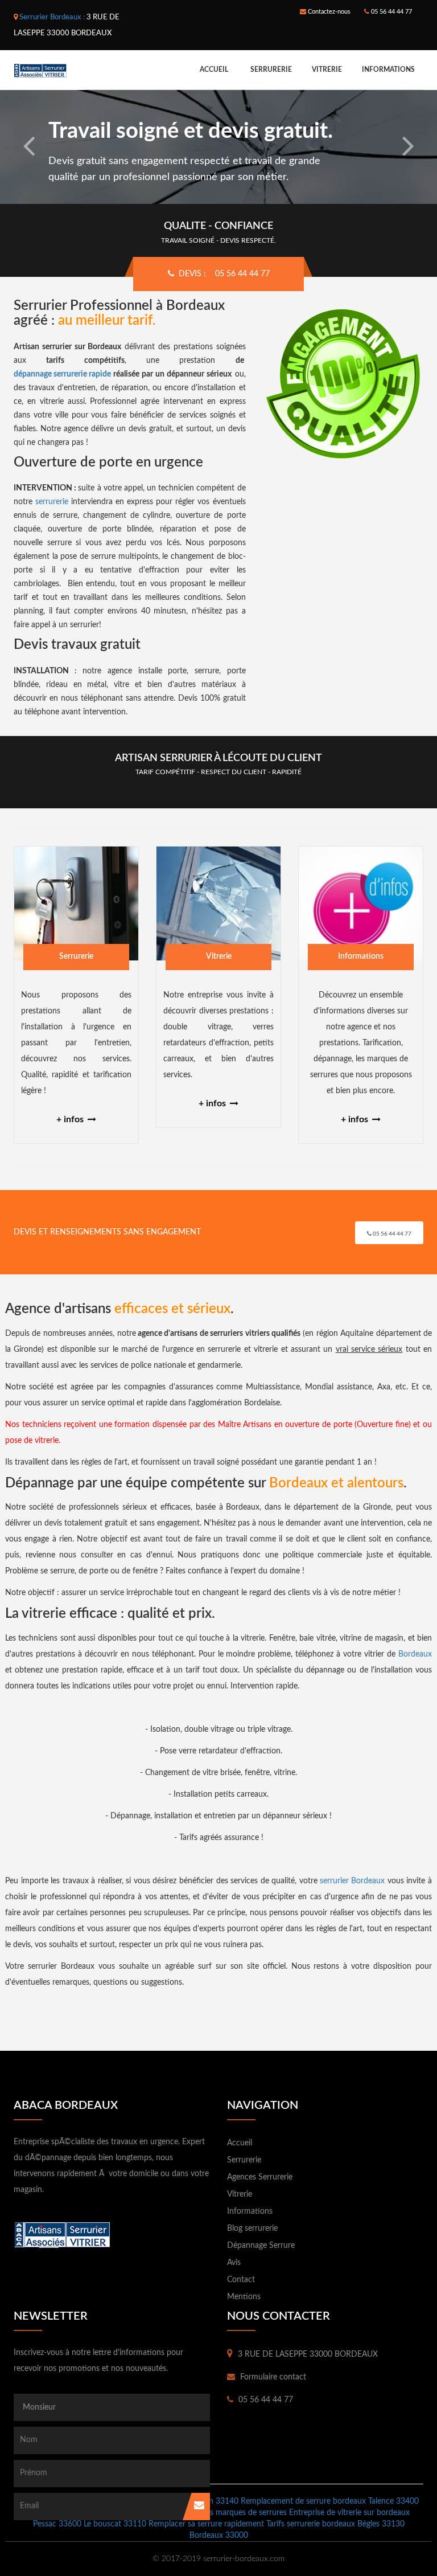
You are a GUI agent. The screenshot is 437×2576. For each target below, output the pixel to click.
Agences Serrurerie (260, 2177)
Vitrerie (327, 69)
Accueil (214, 69)
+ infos (71, 1119)
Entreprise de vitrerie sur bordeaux (349, 2513)
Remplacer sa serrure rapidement (206, 2524)
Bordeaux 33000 (219, 2536)
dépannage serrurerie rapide (62, 374)
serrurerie (52, 502)
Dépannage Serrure (261, 2246)
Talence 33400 (393, 2501)
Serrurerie (271, 69)
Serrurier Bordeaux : (52, 17)
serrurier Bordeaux (352, 1881)
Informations (388, 69)
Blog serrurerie (252, 2229)
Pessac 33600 (57, 2524)
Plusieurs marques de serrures (235, 2513)
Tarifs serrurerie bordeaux (311, 2524)
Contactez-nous (328, 12)
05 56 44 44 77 (391, 12)
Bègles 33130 (381, 2524)
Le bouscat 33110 (115, 2524)
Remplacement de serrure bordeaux (303, 2501)
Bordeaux (415, 1654)
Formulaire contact (272, 2377)
